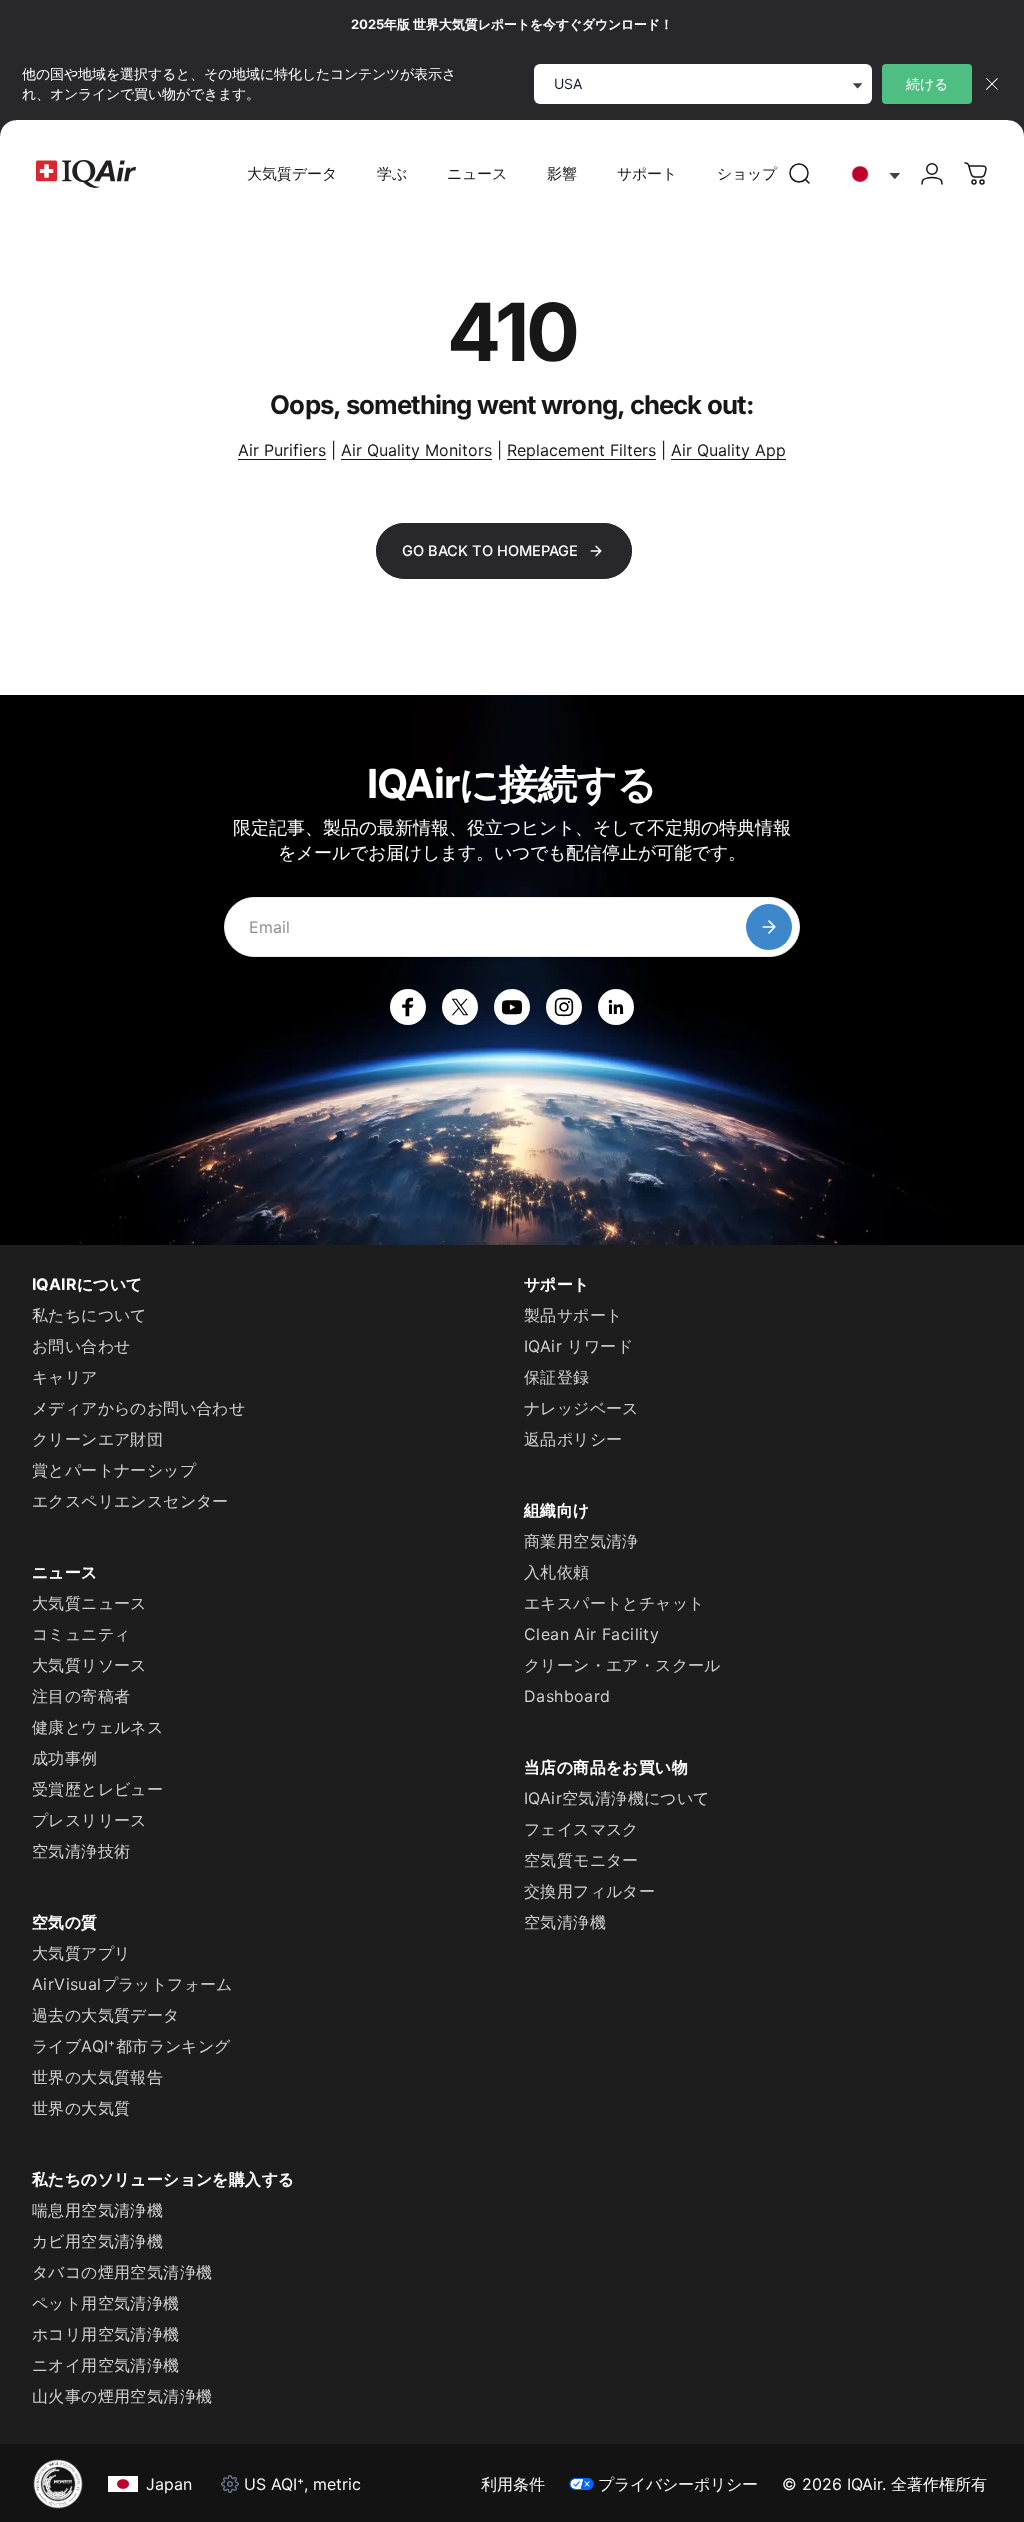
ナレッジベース (581, 1408)
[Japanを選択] (871, 174)
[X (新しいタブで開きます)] (460, 1007)
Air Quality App (728, 450)
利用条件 (513, 2484)
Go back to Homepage (490, 551)
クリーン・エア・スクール (622, 1665)
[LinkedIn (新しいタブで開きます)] (616, 1007)
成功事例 (65, 1758)
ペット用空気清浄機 (106, 2303)
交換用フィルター (589, 1891)
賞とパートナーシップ (114, 1470)
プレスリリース (89, 1820)
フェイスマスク (581, 1829)
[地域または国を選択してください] (871, 174)
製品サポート (573, 1315)
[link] (800, 174)
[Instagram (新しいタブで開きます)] (564, 1007)
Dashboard (567, 1696)
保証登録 (557, 1377)
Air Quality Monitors (416, 450)
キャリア (65, 1377)
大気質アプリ (81, 1953)
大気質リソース (89, 1665)
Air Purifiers (282, 450)
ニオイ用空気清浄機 (106, 2365)
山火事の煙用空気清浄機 (122, 2396)
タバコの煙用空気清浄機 (122, 2272)
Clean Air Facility (591, 1634)
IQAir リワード (578, 1346)
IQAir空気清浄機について (617, 1798)
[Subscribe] (769, 927)
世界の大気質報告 (97, 2077)
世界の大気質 (81, 2108)
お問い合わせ (81, 1346)
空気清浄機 (565, 1922)
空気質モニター (581, 1860)
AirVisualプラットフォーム (132, 1984)
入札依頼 (557, 1572)
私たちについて (89, 1315)
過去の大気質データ (106, 2015)
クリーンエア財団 (97, 1439)
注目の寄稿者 (81, 1696)
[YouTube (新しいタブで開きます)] (512, 1007)
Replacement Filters (581, 450)
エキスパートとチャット (614, 1603)
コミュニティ (81, 1634)
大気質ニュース (89, 1603)
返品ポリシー (573, 1439)
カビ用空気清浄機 (97, 2241)
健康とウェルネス (97, 1727)
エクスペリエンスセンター (130, 1501)
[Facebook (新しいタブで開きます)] (408, 1007)
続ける (927, 83)
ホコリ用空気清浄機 (106, 2334)
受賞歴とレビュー (97, 1789)
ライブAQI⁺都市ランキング (131, 2046)
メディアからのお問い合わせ (138, 1408)
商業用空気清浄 (581, 1541)
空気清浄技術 (81, 1851)
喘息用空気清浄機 (97, 2210)
